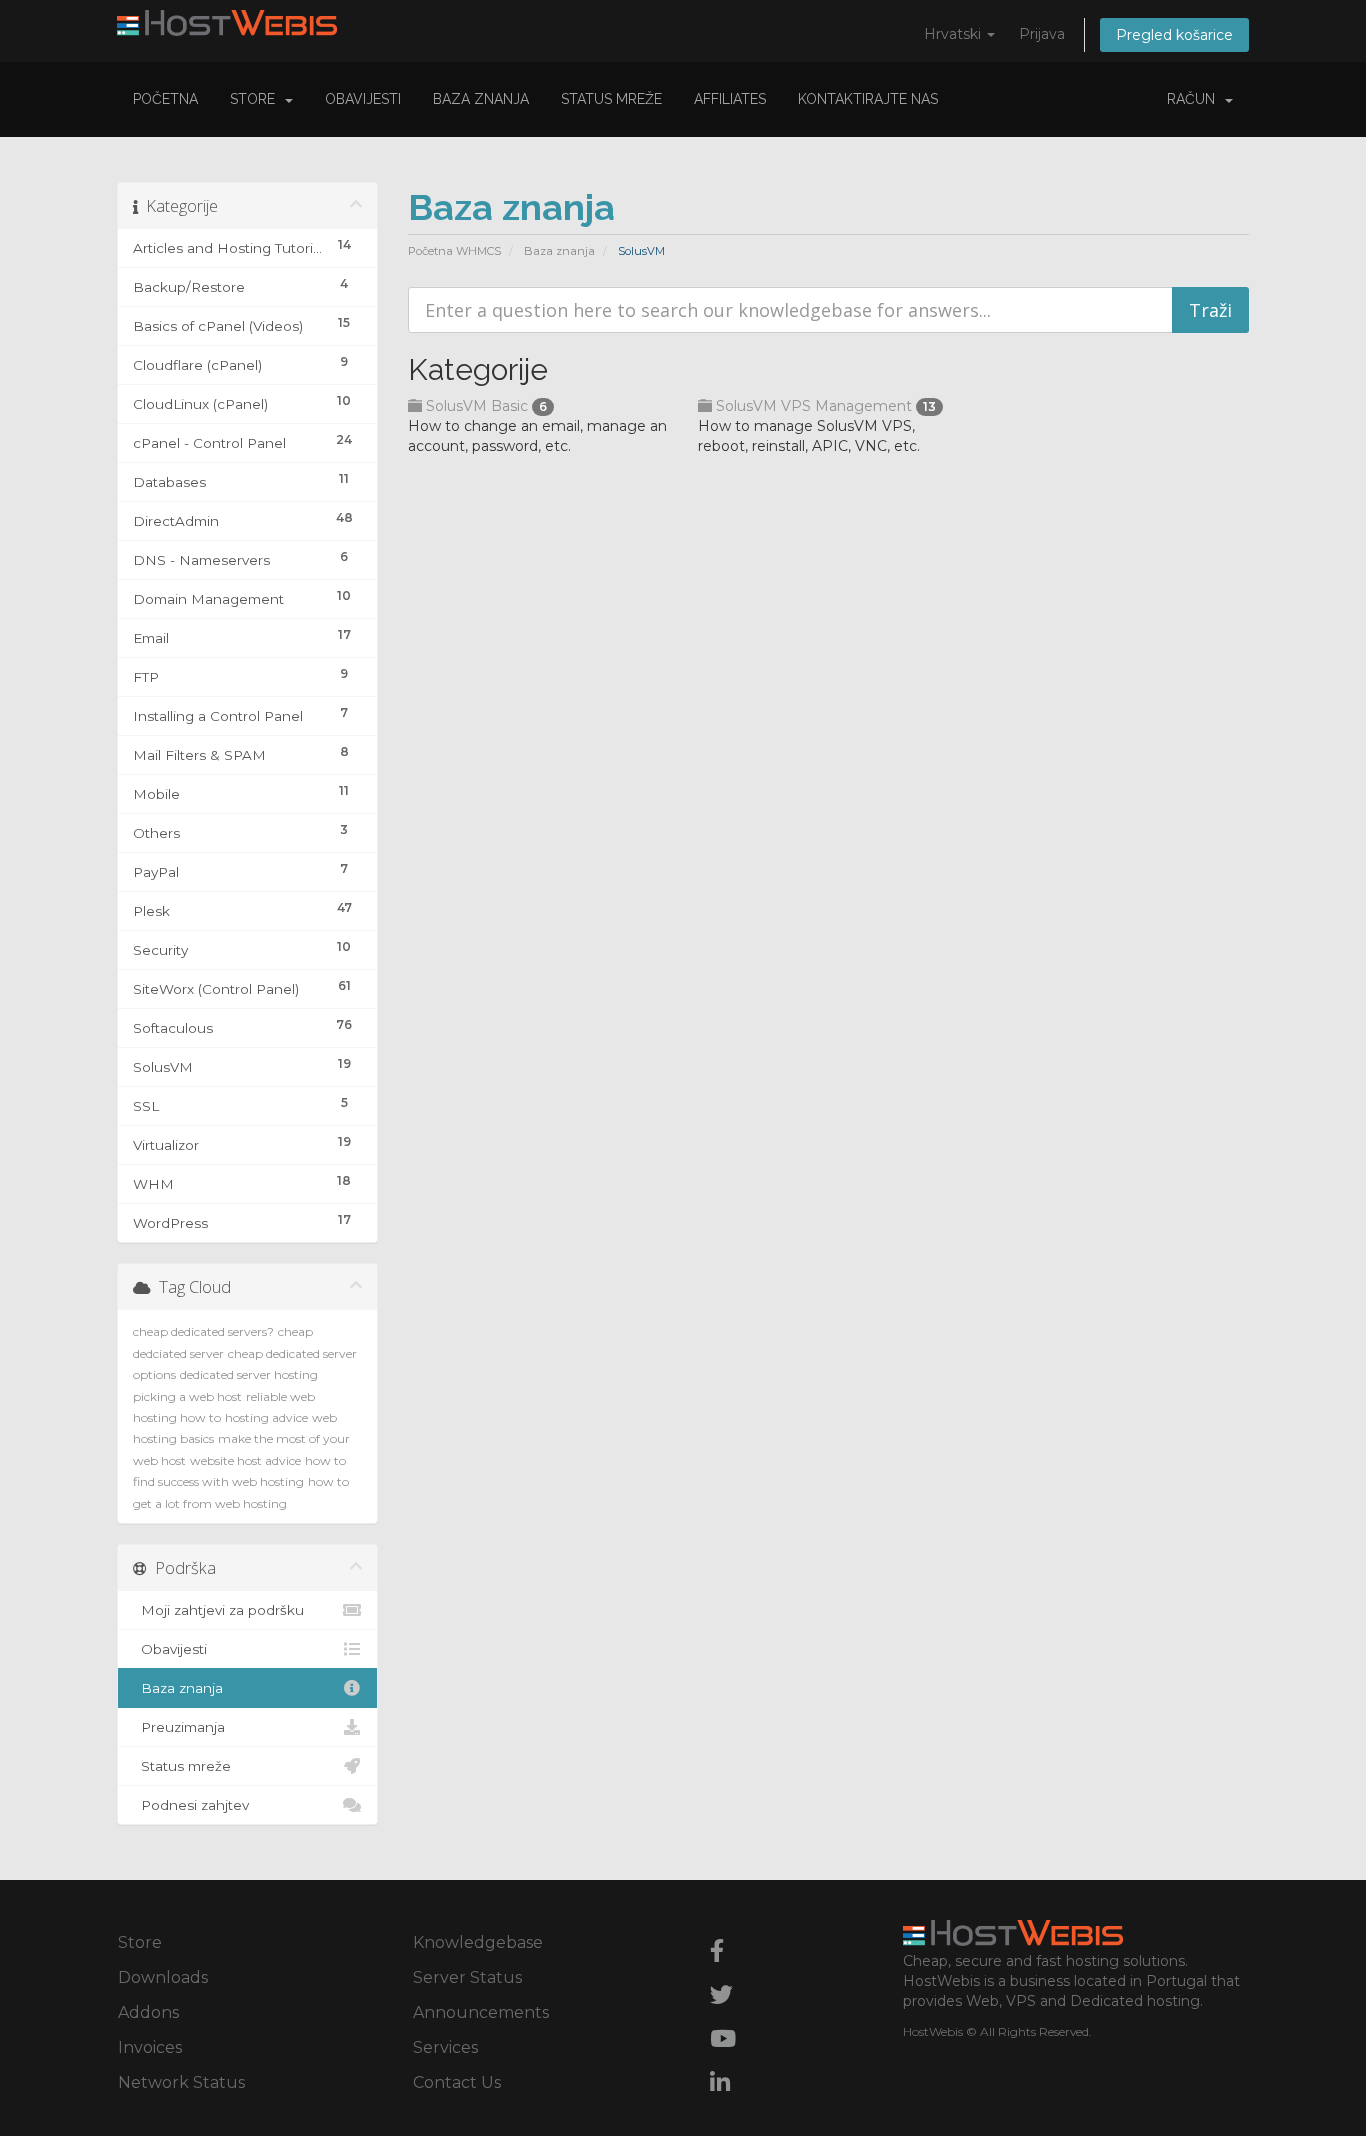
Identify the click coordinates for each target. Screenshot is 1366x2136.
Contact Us (457, 2082)
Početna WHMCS (454, 251)
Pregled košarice (1174, 35)
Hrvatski (954, 34)
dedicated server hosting (249, 1374)
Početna (165, 99)
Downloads (163, 1977)
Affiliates (730, 99)
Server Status (467, 1977)
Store (256, 99)
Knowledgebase (478, 1942)
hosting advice (266, 1417)
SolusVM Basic (484, 406)
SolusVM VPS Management (824, 406)
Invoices (150, 2047)
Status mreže (611, 99)
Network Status (181, 2082)
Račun (1195, 99)
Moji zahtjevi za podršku (218, 1610)
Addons (148, 2012)
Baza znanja (481, 99)
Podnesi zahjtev (191, 1805)
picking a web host (187, 1396)
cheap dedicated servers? (203, 1331)
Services (445, 2047)
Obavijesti (363, 99)
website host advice (245, 1460)
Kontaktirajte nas (868, 99)
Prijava (1042, 34)
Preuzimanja (179, 1727)
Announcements (481, 2012)
